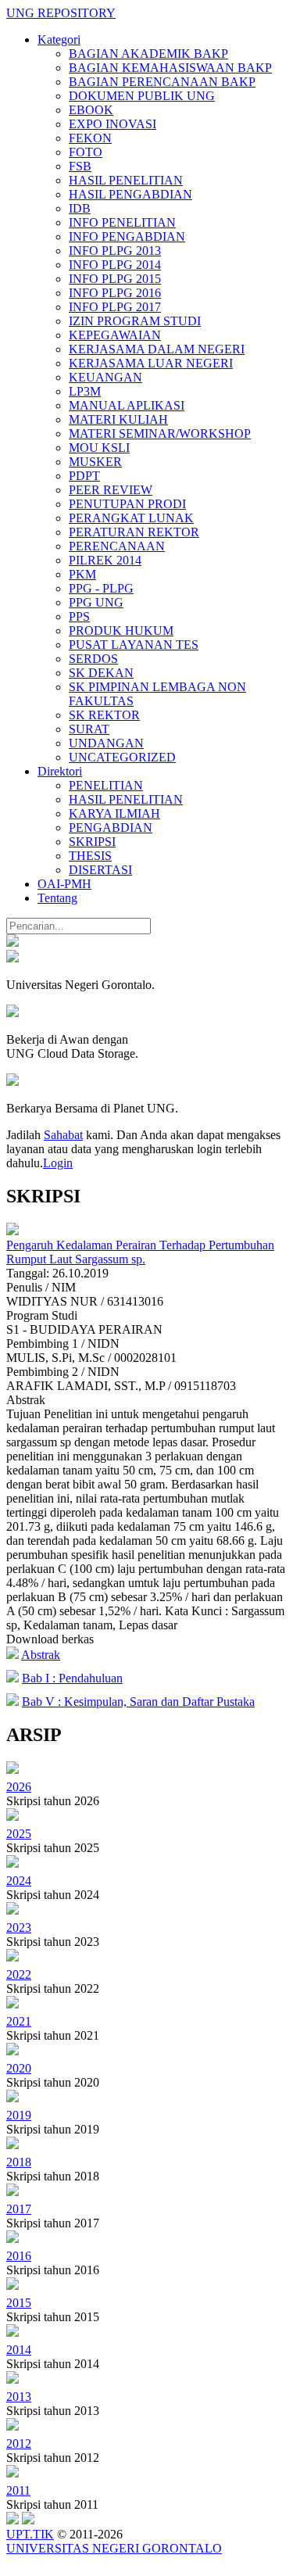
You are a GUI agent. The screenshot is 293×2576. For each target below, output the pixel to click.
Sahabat (63, 1135)
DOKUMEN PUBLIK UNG (142, 96)
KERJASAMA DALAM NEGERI (157, 349)
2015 (19, 2303)
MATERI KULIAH (118, 419)
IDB (80, 208)
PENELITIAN (106, 785)
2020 (19, 2068)
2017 (19, 2209)
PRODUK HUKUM (121, 631)
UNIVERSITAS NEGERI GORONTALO (114, 2548)
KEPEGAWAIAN (115, 335)
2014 (19, 2350)
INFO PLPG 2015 (115, 279)
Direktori (60, 771)
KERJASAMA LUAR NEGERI (151, 363)
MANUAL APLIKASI (127, 405)
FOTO (86, 152)
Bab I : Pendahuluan (72, 1678)
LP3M (85, 391)
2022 (19, 1974)
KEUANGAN (105, 377)
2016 (19, 2256)
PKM (82, 574)
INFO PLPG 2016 (115, 293)
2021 (19, 2021)
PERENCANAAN (117, 546)
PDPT (84, 476)
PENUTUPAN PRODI (127, 504)
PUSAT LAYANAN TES (134, 645)
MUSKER (95, 462)
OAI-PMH (64, 884)
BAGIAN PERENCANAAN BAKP (162, 82)
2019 (19, 2115)
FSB (80, 166)
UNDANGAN (106, 743)
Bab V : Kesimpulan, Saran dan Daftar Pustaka (138, 1702)
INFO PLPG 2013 (115, 251)
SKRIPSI (92, 842)
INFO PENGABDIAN (127, 236)
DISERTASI (100, 870)
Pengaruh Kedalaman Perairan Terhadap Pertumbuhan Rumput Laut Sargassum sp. (140, 1252)
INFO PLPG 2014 (115, 265)
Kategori (59, 39)
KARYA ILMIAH (114, 813)
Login (58, 1163)
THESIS (90, 856)
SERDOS (93, 659)
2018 (19, 2162)
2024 (19, 1881)
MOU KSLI (99, 448)
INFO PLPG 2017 (115, 307)
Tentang (57, 898)
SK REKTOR (104, 715)
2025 (19, 1834)
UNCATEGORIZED (122, 757)
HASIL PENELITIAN (126, 180)
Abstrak (41, 1655)
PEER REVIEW (111, 490)
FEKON (90, 138)
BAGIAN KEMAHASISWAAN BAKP (170, 68)
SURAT (89, 729)
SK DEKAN (101, 673)
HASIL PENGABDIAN (130, 194)
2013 (19, 2397)
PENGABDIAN (111, 828)
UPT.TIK (30, 2534)
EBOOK (91, 110)
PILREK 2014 (105, 560)
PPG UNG (96, 602)
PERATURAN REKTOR (134, 532)
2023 (19, 1928)
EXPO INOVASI (113, 124)
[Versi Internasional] (13, 942)
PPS (79, 616)
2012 (19, 2443)
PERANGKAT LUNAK (131, 518)
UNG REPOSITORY (61, 13)
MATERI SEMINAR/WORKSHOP (160, 434)
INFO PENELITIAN (122, 222)
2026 (19, 1787)
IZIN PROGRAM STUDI (135, 321)
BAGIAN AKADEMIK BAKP (148, 54)
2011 (18, 2490)
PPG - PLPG (101, 588)
